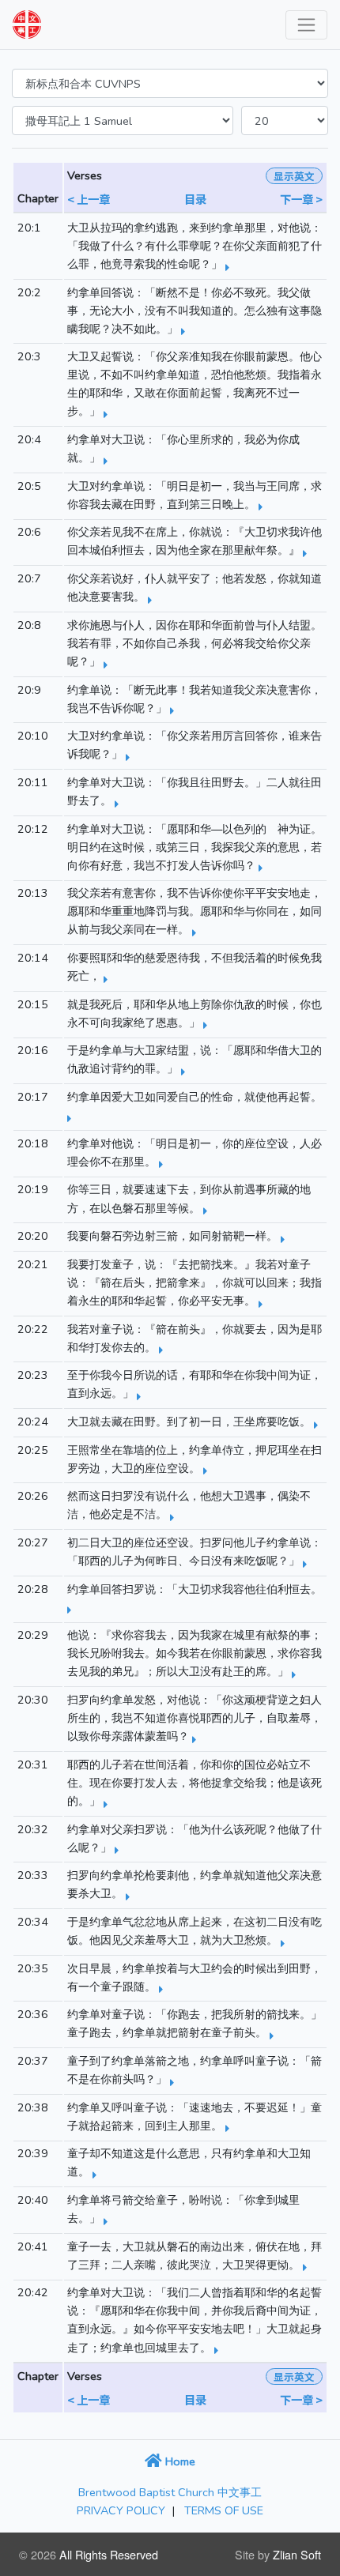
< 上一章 (89, 199)
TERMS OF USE (224, 2510)
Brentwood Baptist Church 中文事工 (170, 2492)
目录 (195, 199)
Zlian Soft (297, 2554)
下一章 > (301, 199)
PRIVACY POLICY (121, 2510)
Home (179, 2461)
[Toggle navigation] (306, 25)
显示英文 (294, 176)
